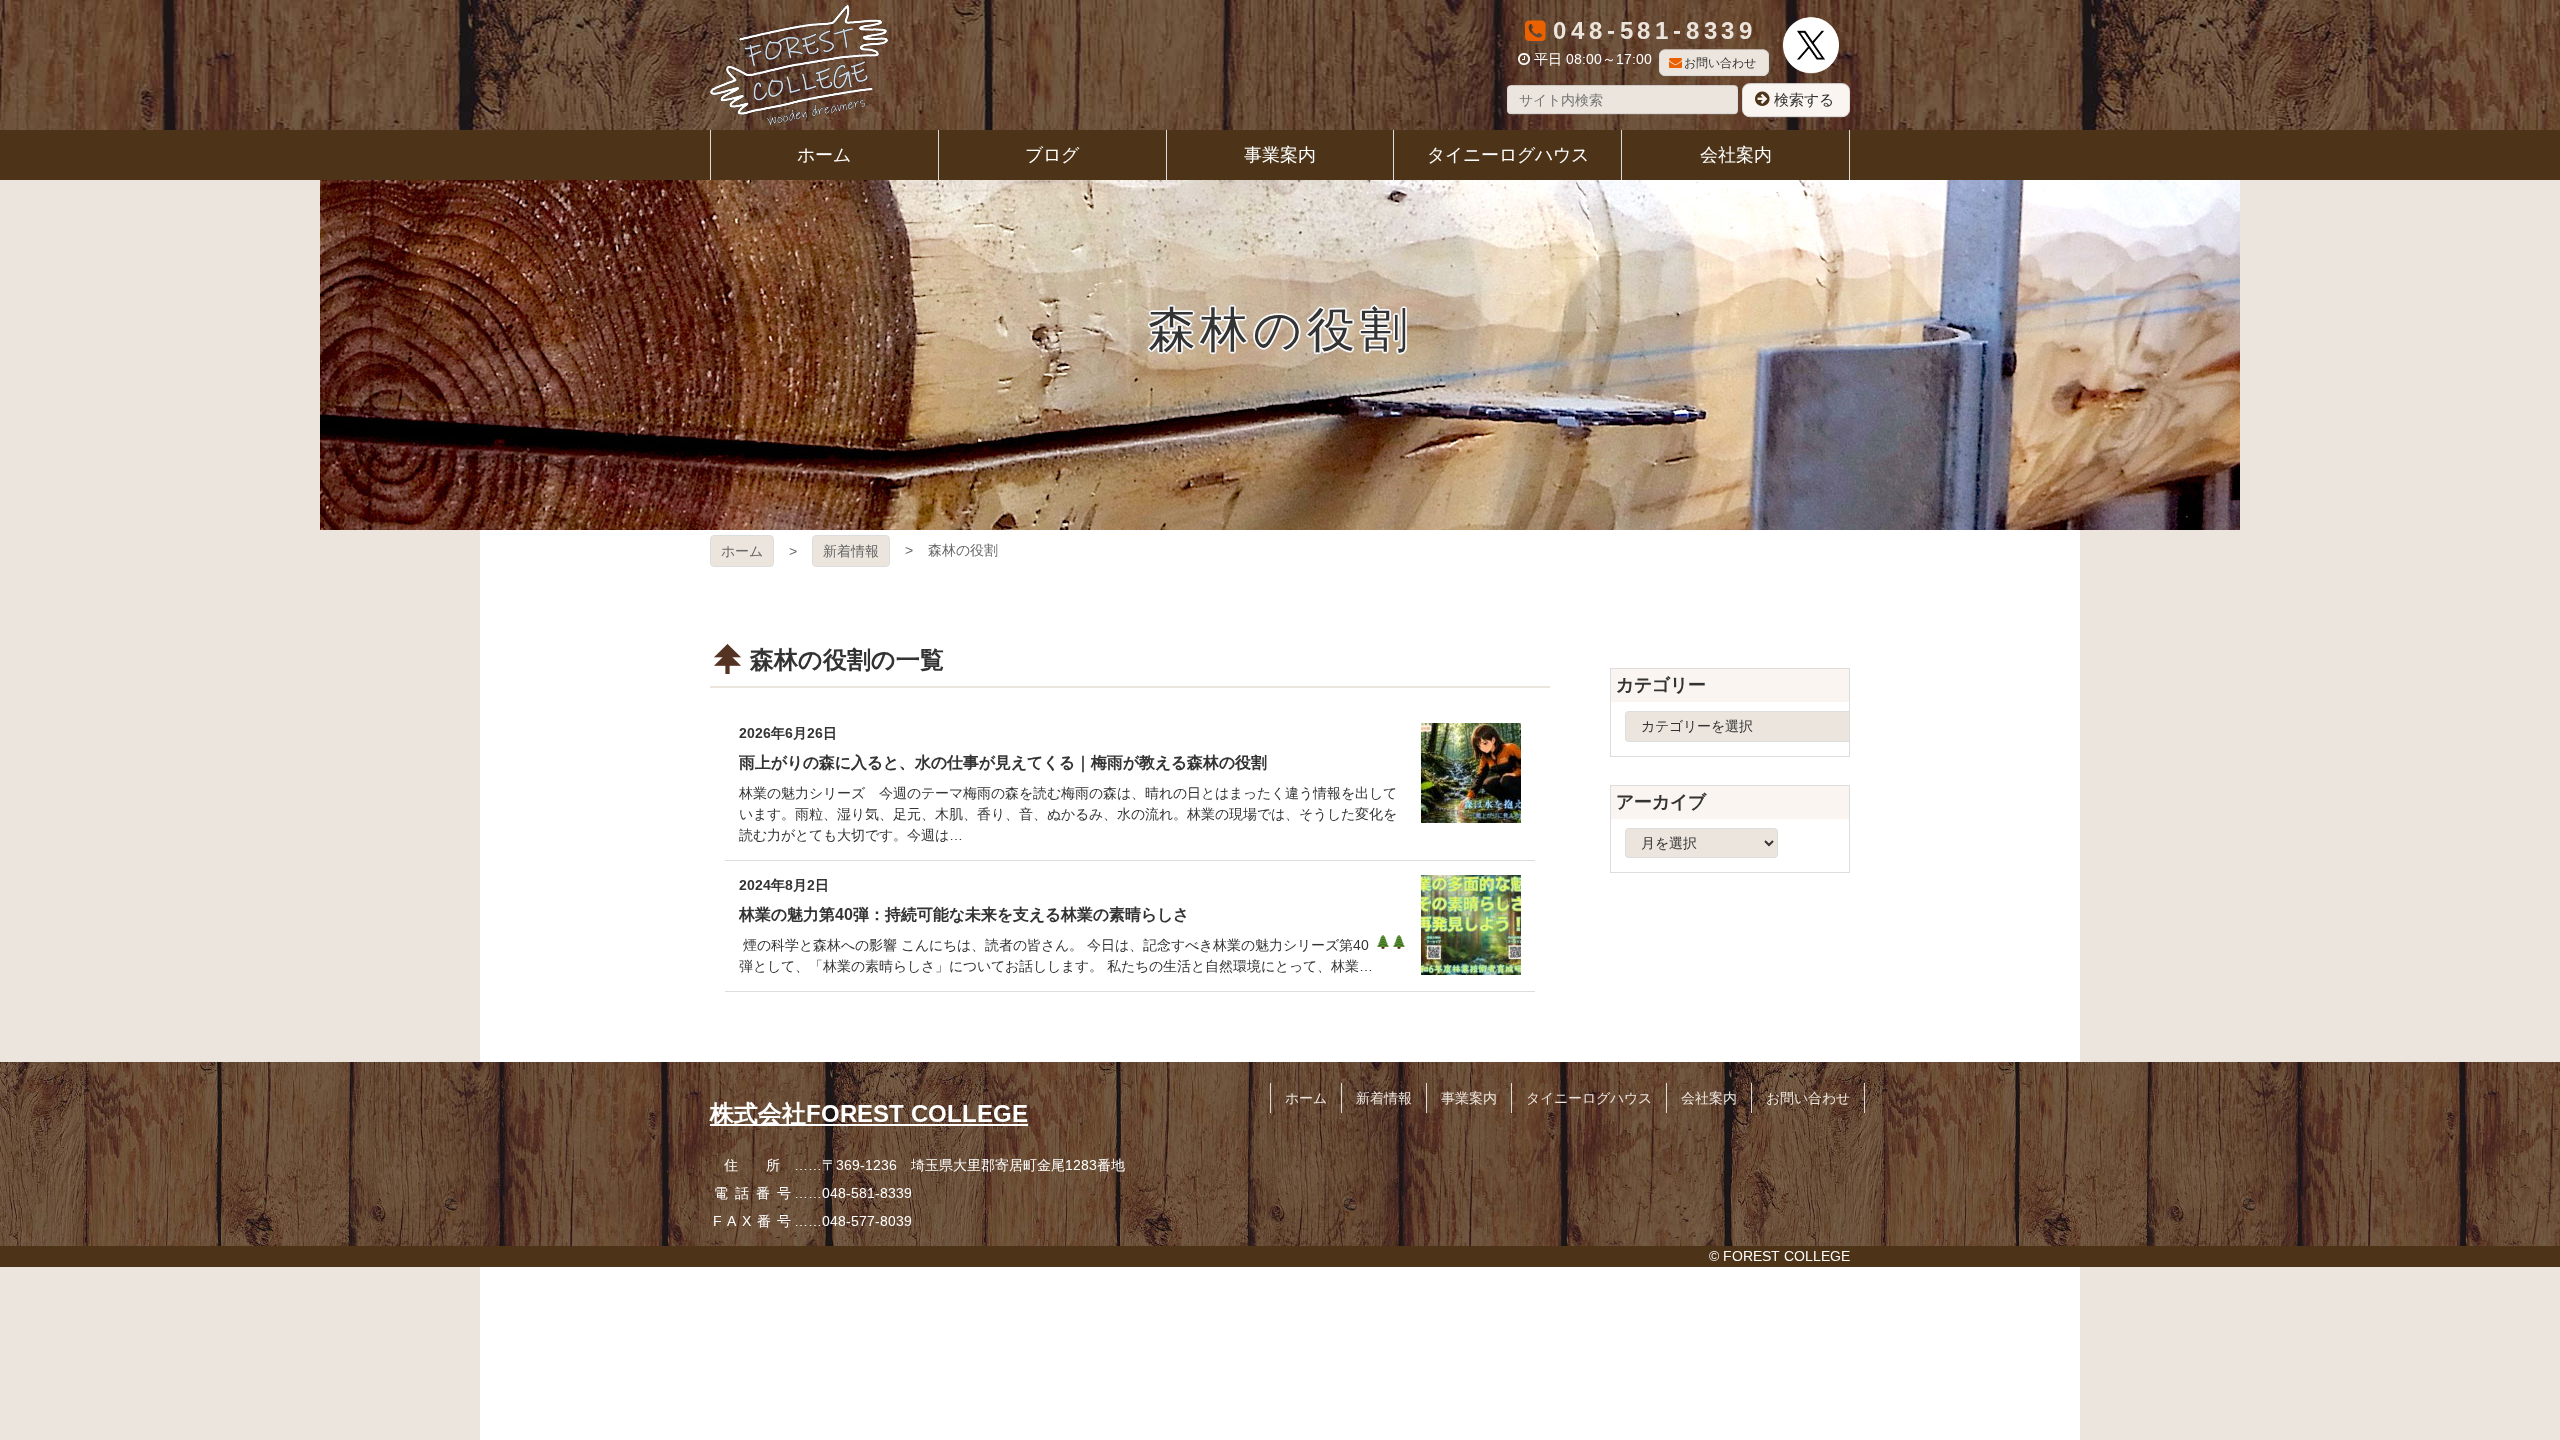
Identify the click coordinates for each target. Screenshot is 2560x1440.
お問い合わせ (1720, 63)
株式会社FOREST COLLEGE (869, 1113)
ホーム (742, 551)
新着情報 (851, 551)
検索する (1804, 99)
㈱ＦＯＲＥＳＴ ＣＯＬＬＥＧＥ (799, 65)
